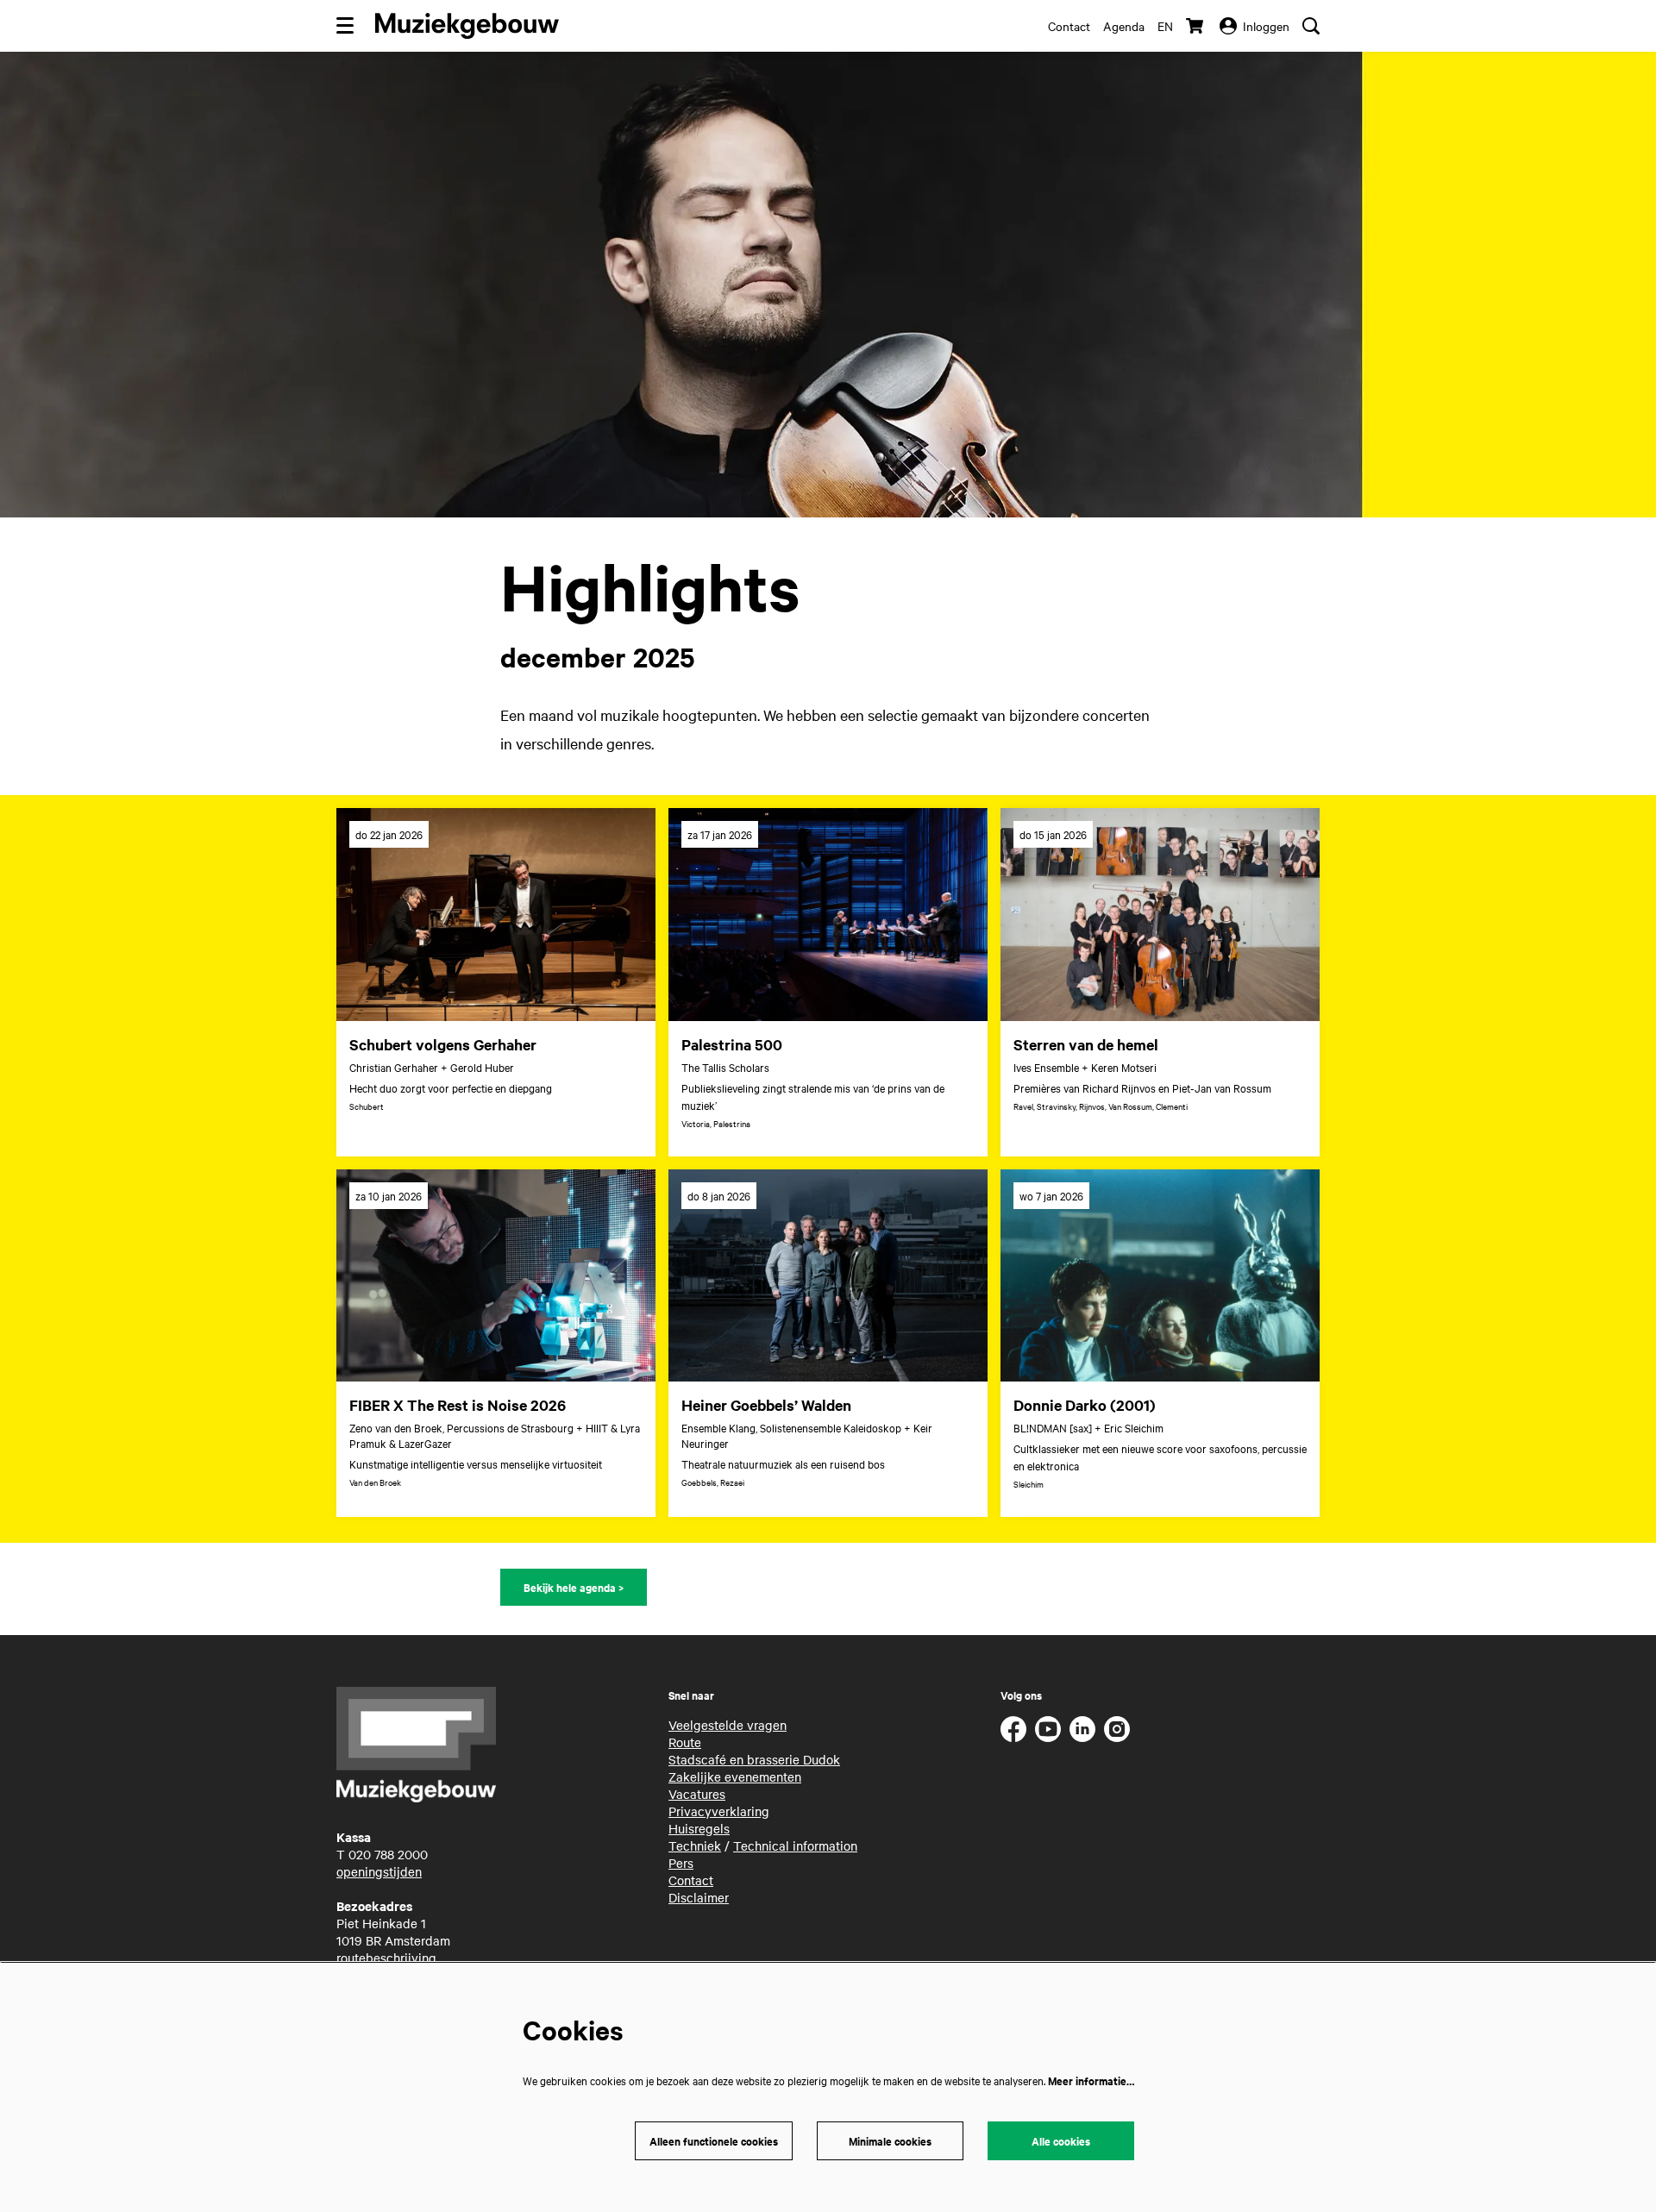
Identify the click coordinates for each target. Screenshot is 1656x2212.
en (1165, 26)
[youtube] (1048, 1729)
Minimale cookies (890, 2141)
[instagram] (1117, 1729)
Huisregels (699, 1828)
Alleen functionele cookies (714, 2141)
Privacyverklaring (719, 1811)
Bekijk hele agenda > (574, 1587)
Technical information (795, 1845)
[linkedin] (1082, 1729)
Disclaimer (699, 1897)
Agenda (1124, 26)
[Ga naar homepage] (467, 26)
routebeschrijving (386, 1958)
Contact (1069, 26)
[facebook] (1013, 1729)
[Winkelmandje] (1196, 26)
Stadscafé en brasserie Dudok (754, 1759)
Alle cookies (1061, 2141)
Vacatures (697, 1794)
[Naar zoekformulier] (1311, 26)
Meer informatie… (1091, 2080)
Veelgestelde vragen (728, 1725)
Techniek (695, 1845)
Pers (681, 1863)
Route (685, 1742)
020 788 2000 (388, 1854)
